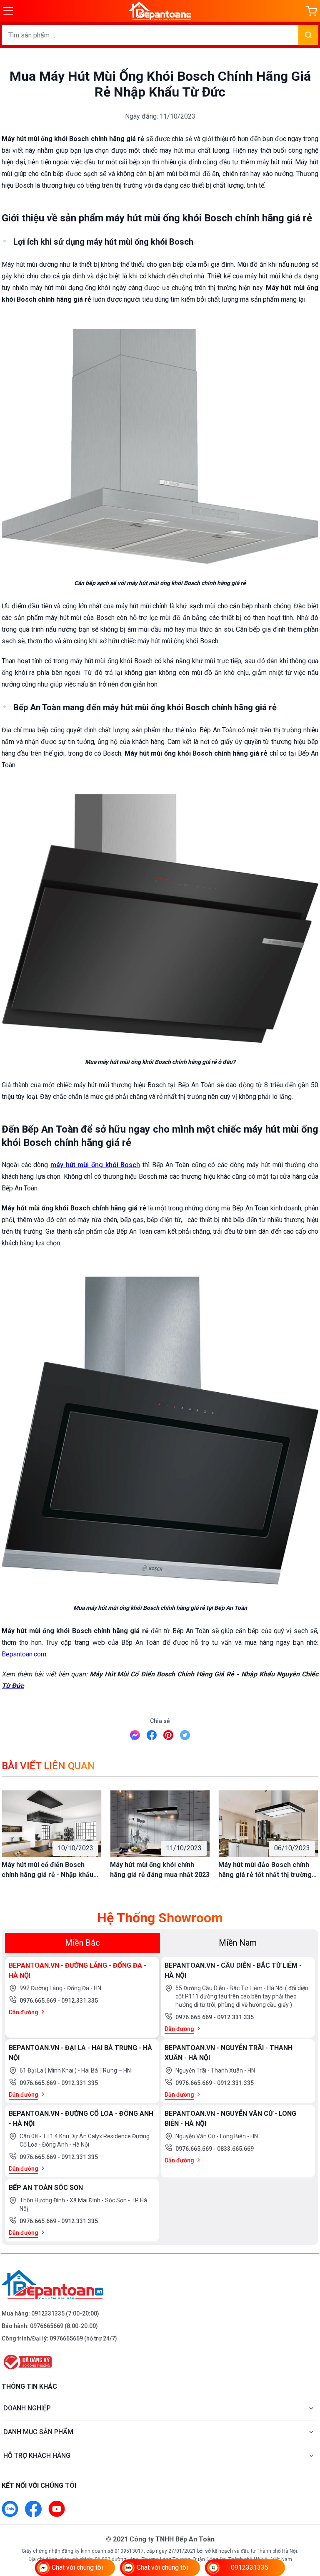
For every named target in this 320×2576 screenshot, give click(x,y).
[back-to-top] (304, 2524)
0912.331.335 (80, 2001)
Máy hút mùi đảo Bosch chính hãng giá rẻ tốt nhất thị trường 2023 (265, 1870)
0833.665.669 (235, 2149)
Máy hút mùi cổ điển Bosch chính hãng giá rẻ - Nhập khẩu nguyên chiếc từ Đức (47, 1870)
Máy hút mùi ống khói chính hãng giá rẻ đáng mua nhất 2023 (160, 1870)
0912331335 (48, 2313)
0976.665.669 (39, 2001)
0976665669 (47, 2326)
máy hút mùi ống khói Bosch (95, 1165)
